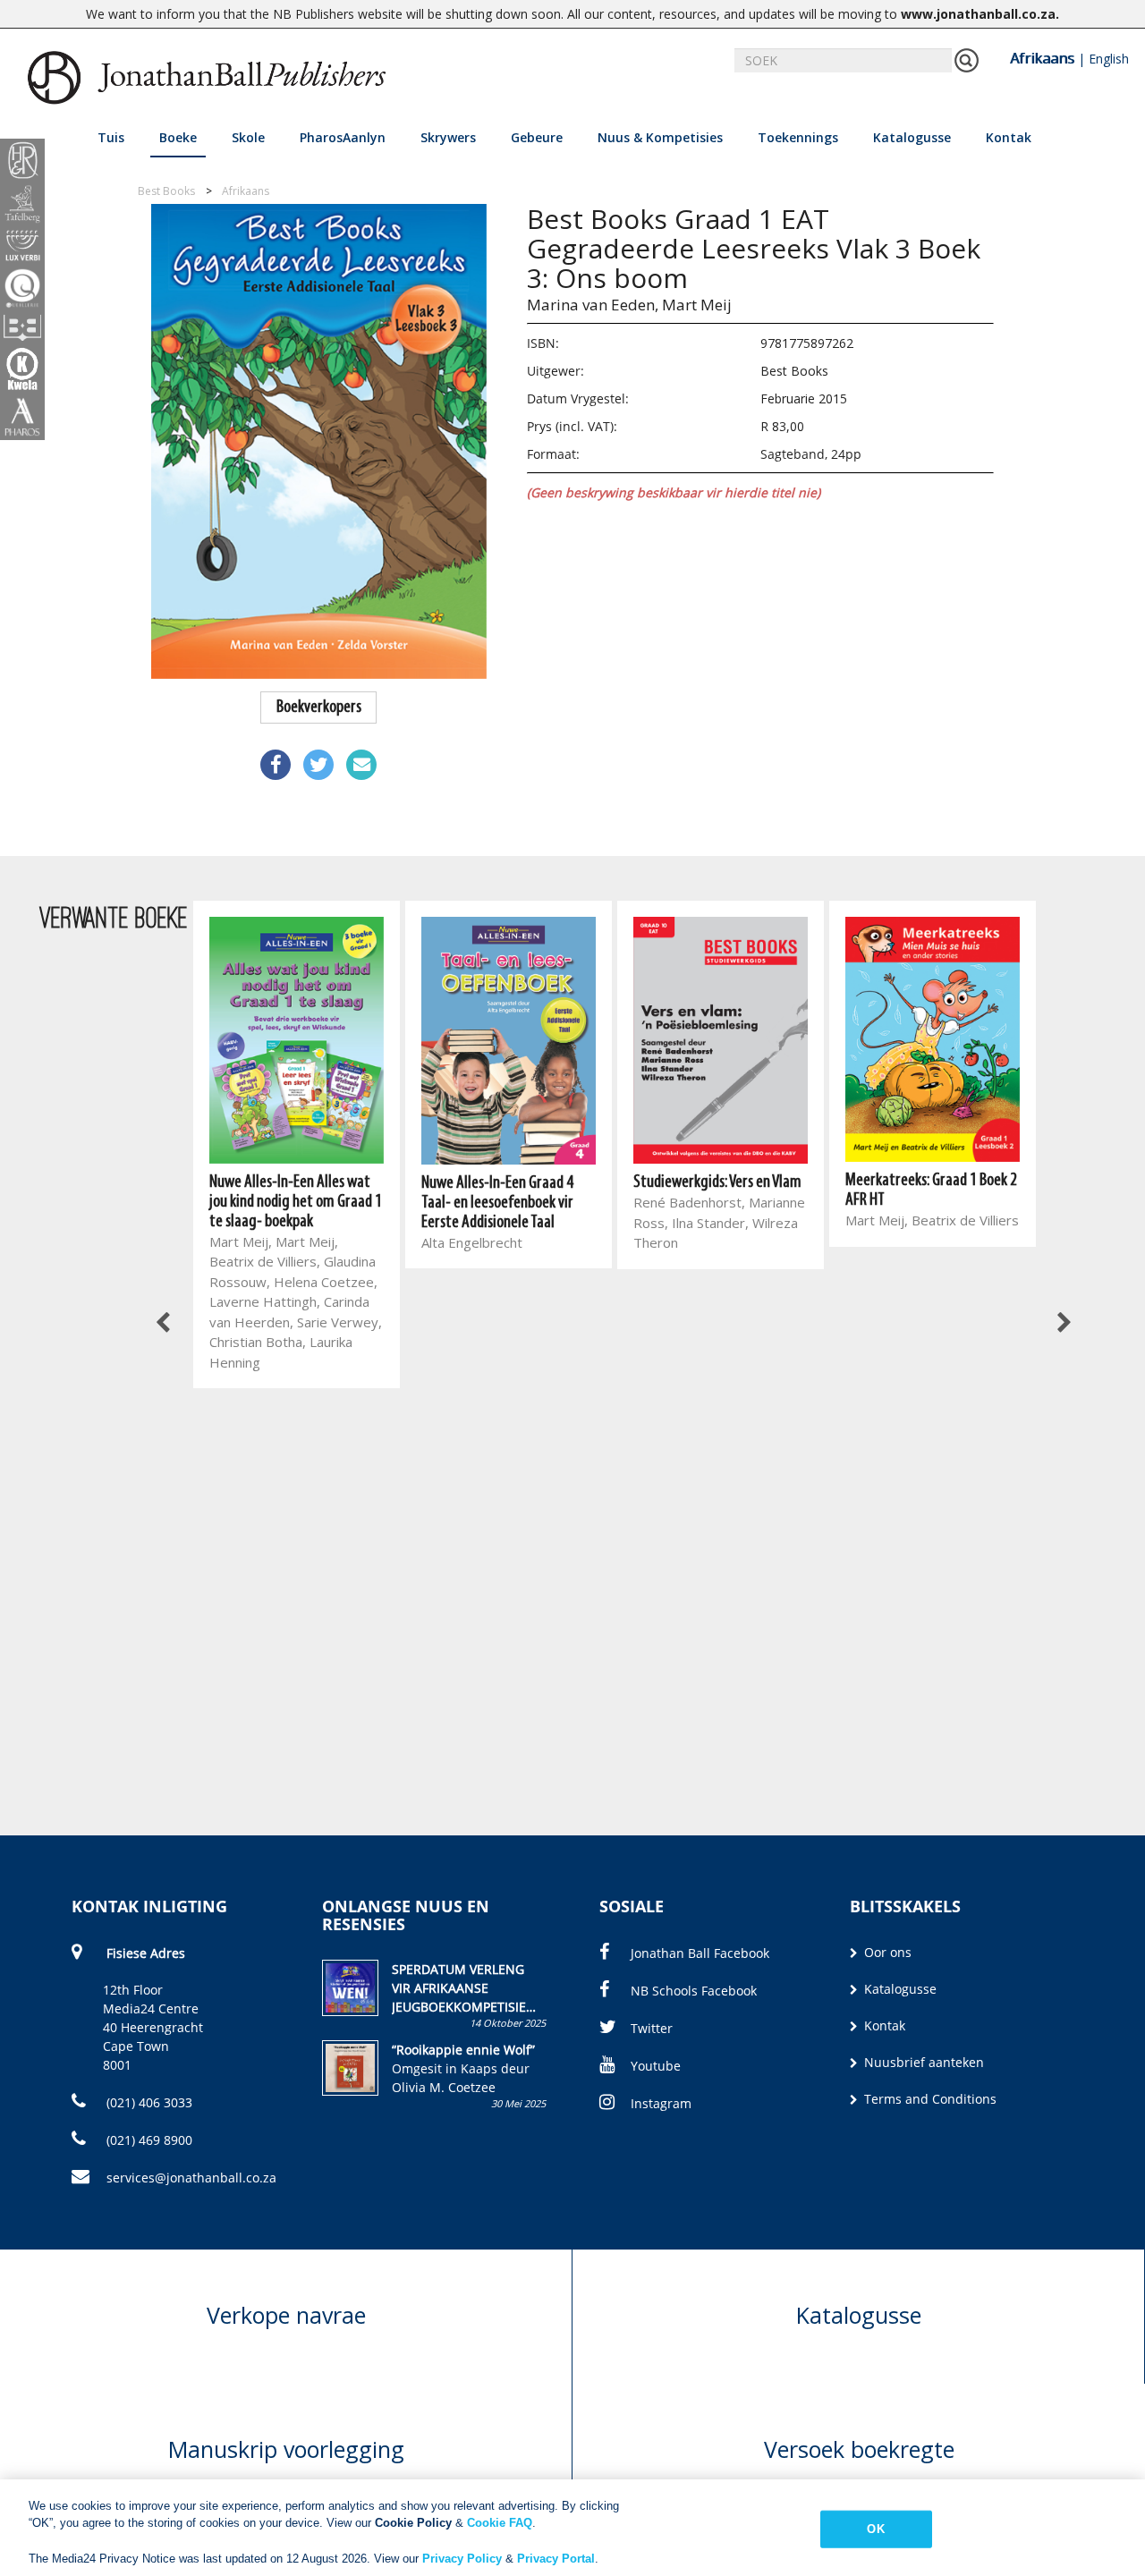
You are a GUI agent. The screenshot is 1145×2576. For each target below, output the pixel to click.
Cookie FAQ (500, 2523)
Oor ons (886, 1952)
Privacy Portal (556, 2558)
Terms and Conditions (929, 2099)
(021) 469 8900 (148, 2140)
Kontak (1009, 137)
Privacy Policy (462, 2558)
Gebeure (537, 137)
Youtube (656, 2066)
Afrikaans (1042, 58)
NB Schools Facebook (694, 1991)
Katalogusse (912, 137)
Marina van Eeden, (593, 305)
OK (875, 2529)
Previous (164, 1324)
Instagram (661, 2103)
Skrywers (448, 137)
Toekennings (798, 137)
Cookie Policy (413, 2523)
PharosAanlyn (343, 137)
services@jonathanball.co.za (191, 2178)
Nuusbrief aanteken (922, 2062)
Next (1063, 1324)
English (1109, 59)
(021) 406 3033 (148, 2102)
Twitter (652, 2028)
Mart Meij (697, 305)
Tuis (111, 137)
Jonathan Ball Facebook (700, 1953)
